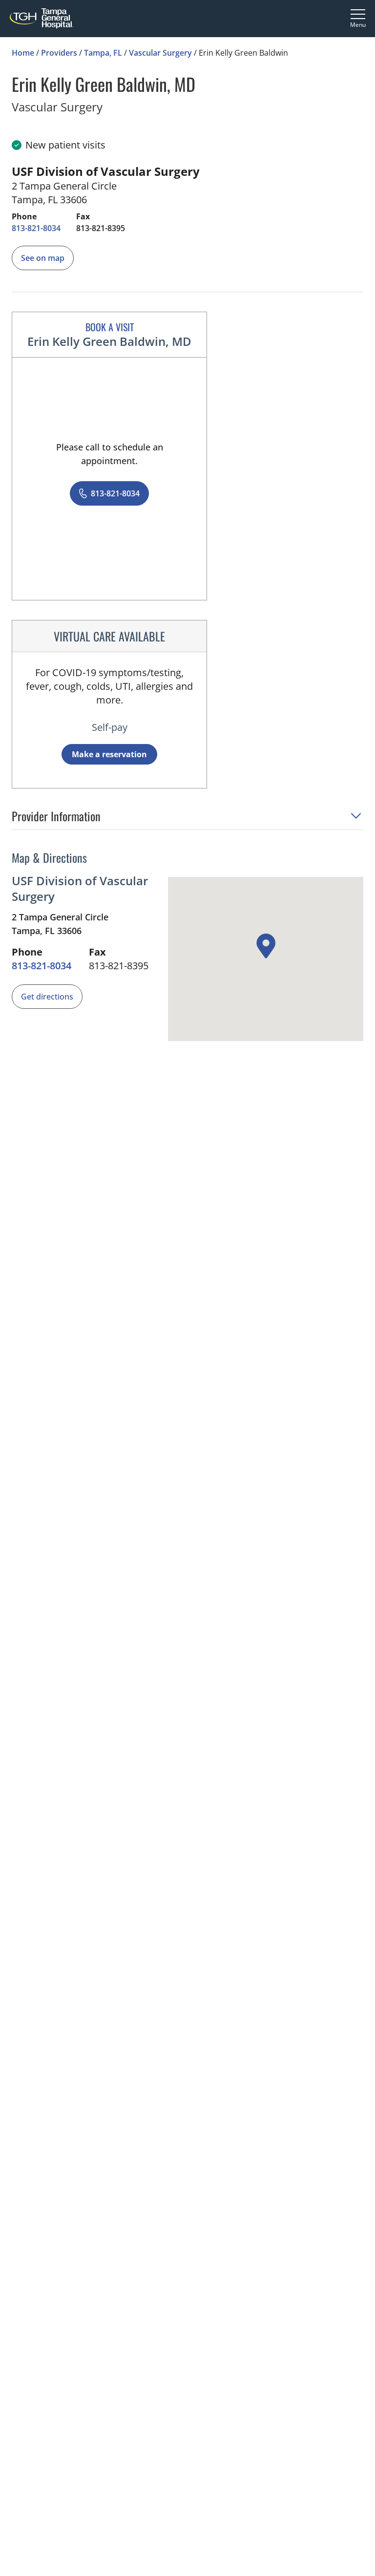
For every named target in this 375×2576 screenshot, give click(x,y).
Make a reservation (109, 754)
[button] (187, 819)
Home (23, 53)
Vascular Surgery (160, 53)
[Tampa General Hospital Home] (42, 18)
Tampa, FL (103, 53)
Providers (59, 53)
